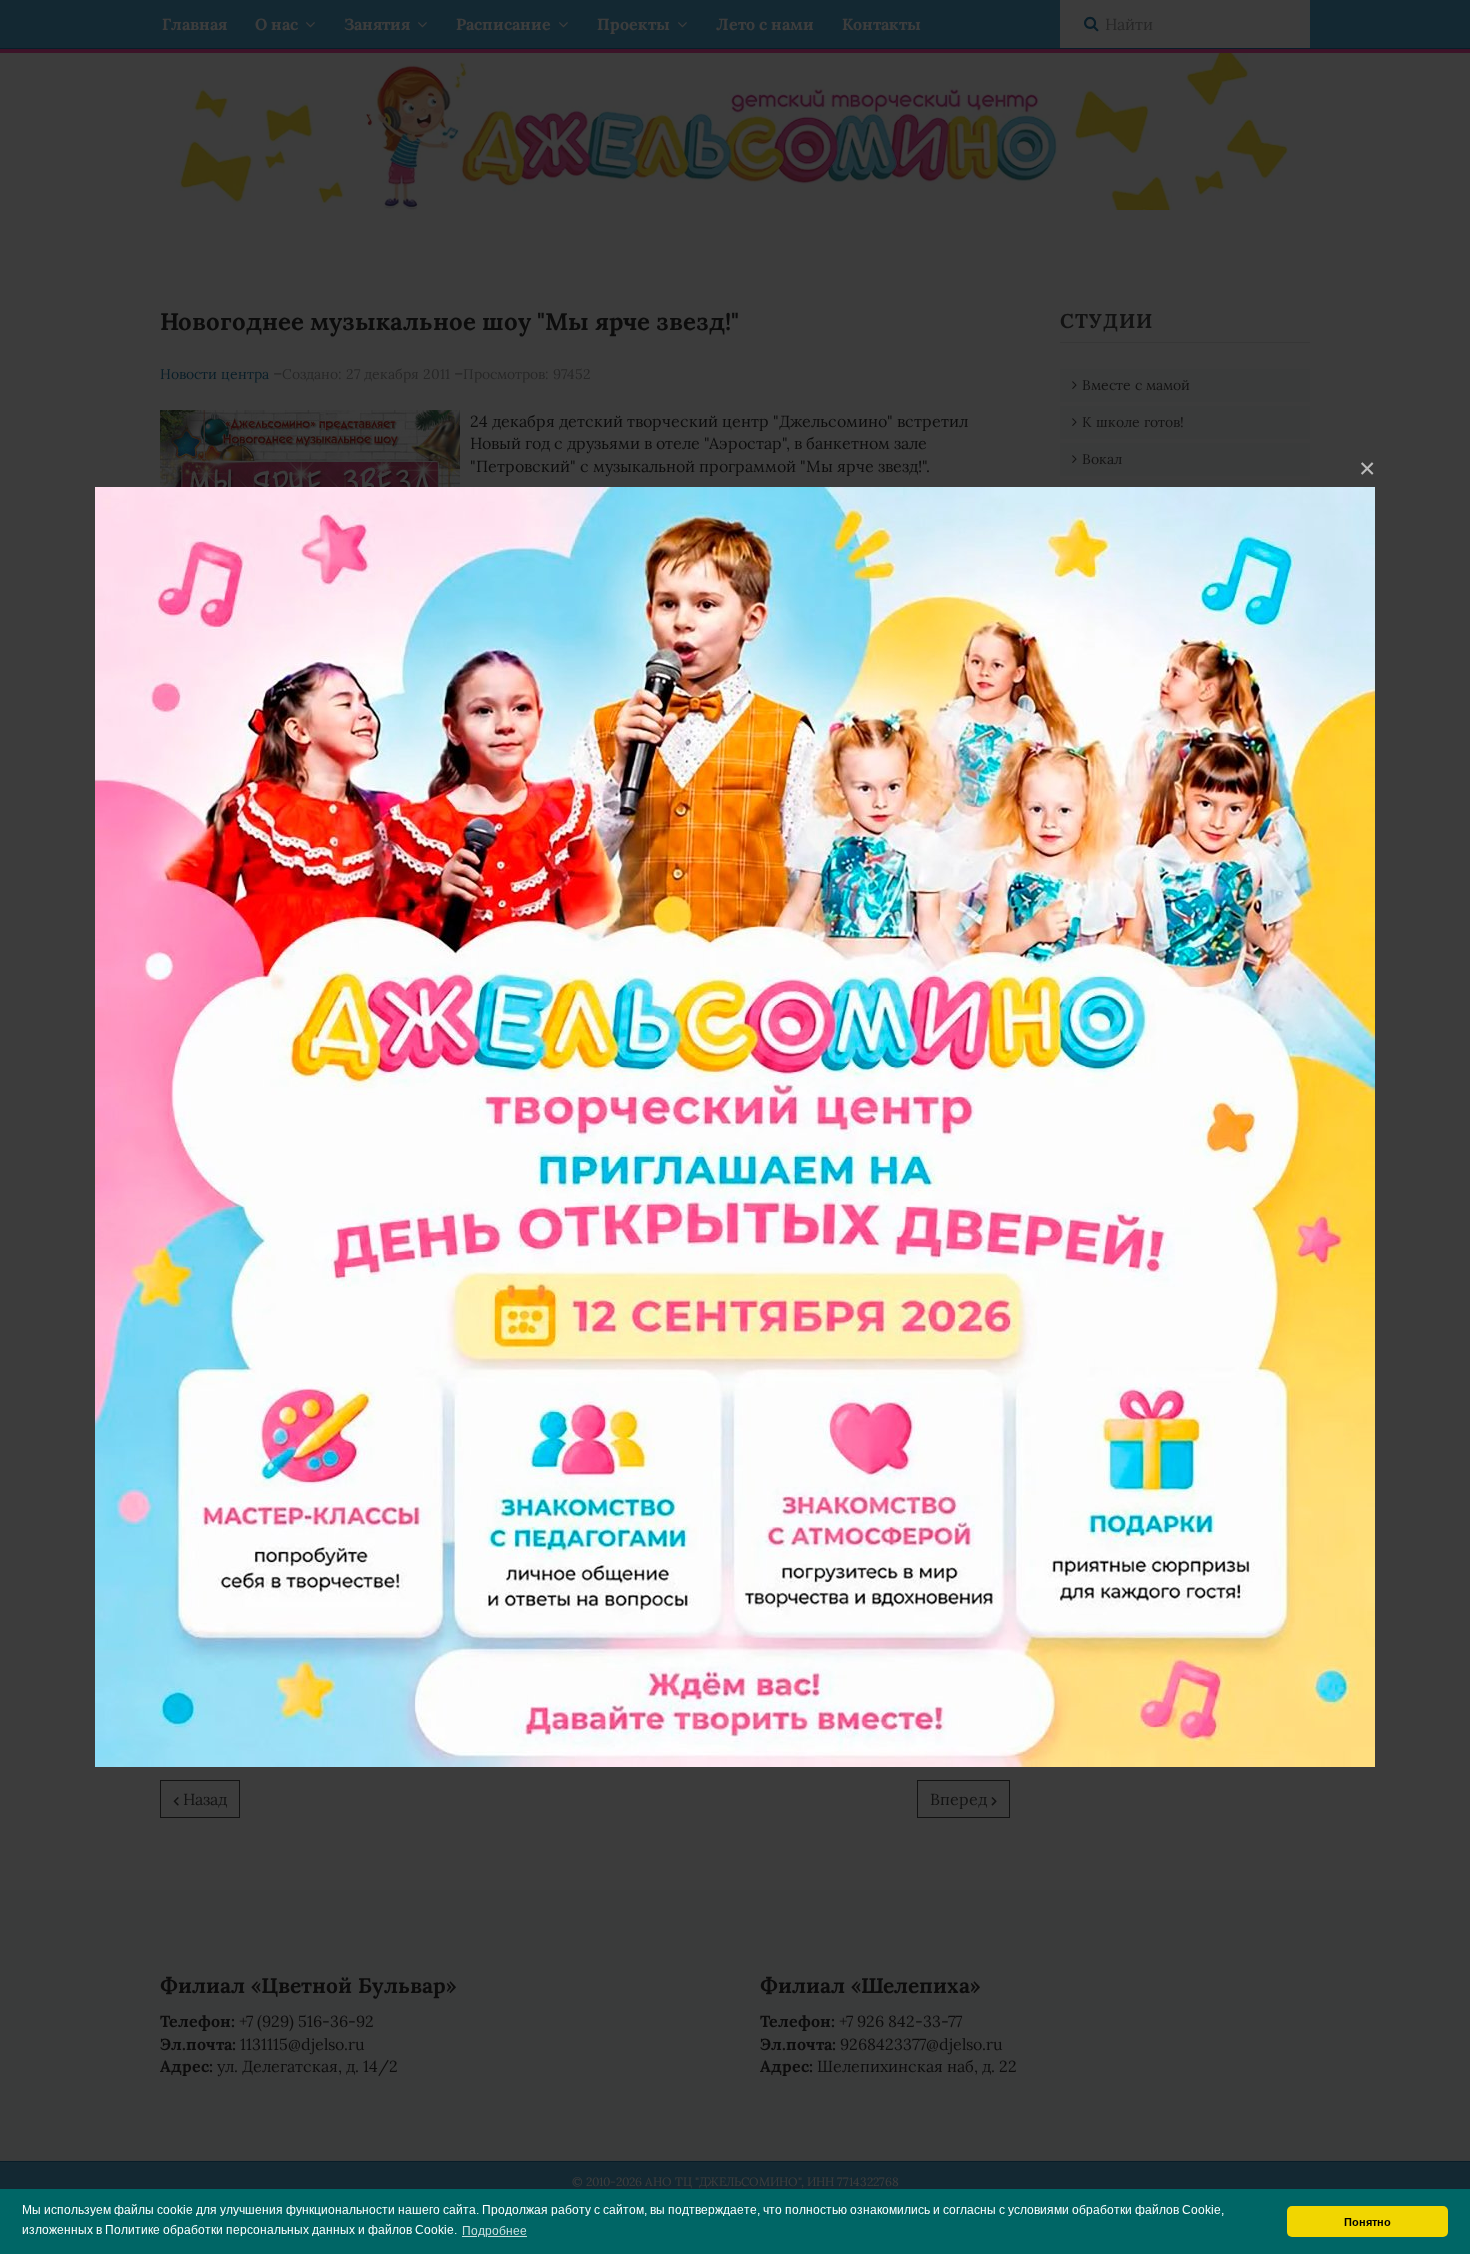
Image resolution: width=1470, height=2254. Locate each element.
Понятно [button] (1367, 2222)
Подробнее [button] (494, 2231)
